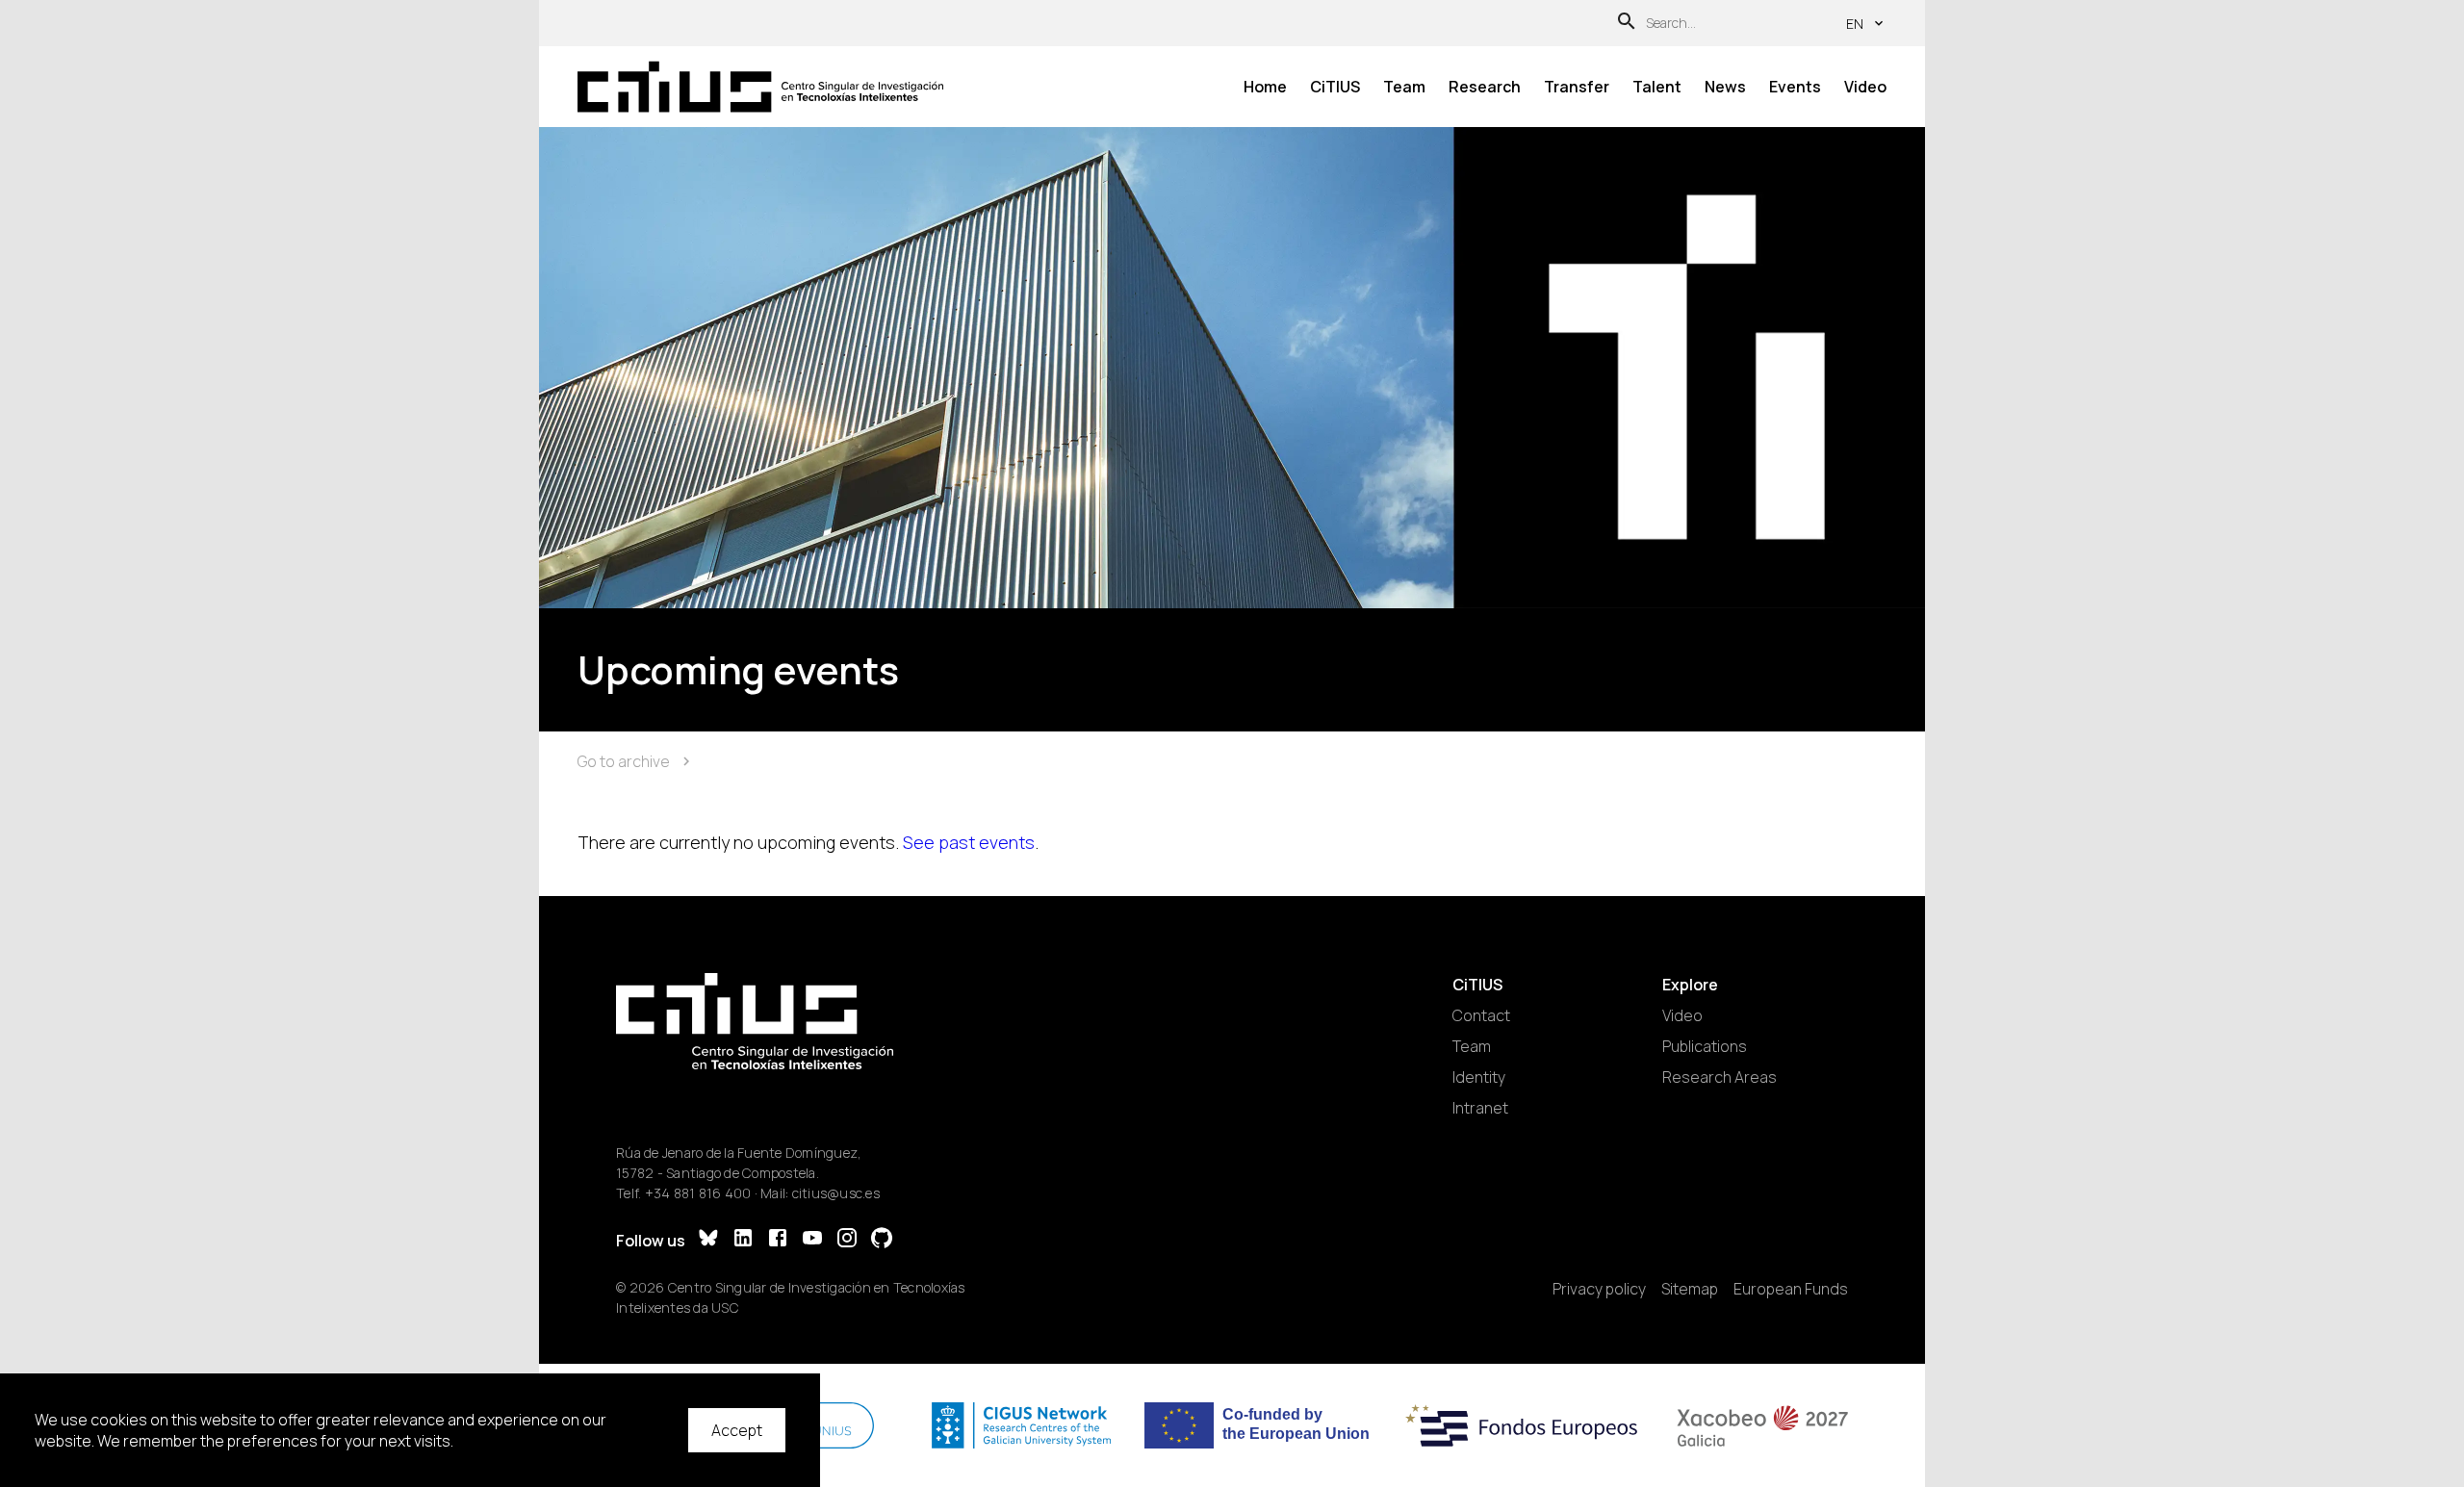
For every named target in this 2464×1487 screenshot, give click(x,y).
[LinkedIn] (743, 1240)
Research (1485, 87)
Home (1265, 87)
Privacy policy (1599, 1289)
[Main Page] (760, 87)
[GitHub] (882, 1240)
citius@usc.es (836, 1193)
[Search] (1627, 24)
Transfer (1577, 87)
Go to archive (624, 761)
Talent (1657, 87)
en (1855, 24)
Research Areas (1720, 1077)
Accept (737, 1430)
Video (1865, 87)
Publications (1705, 1046)
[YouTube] (812, 1240)
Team (1404, 87)
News (1725, 87)
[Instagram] (847, 1240)
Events (1795, 87)
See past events (969, 842)
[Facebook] (778, 1240)
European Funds (1791, 1289)
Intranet (1480, 1108)
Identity (1479, 1077)
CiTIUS (1335, 87)
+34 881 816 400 (698, 1193)
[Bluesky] (708, 1240)
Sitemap (1690, 1289)
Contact (1481, 1015)
